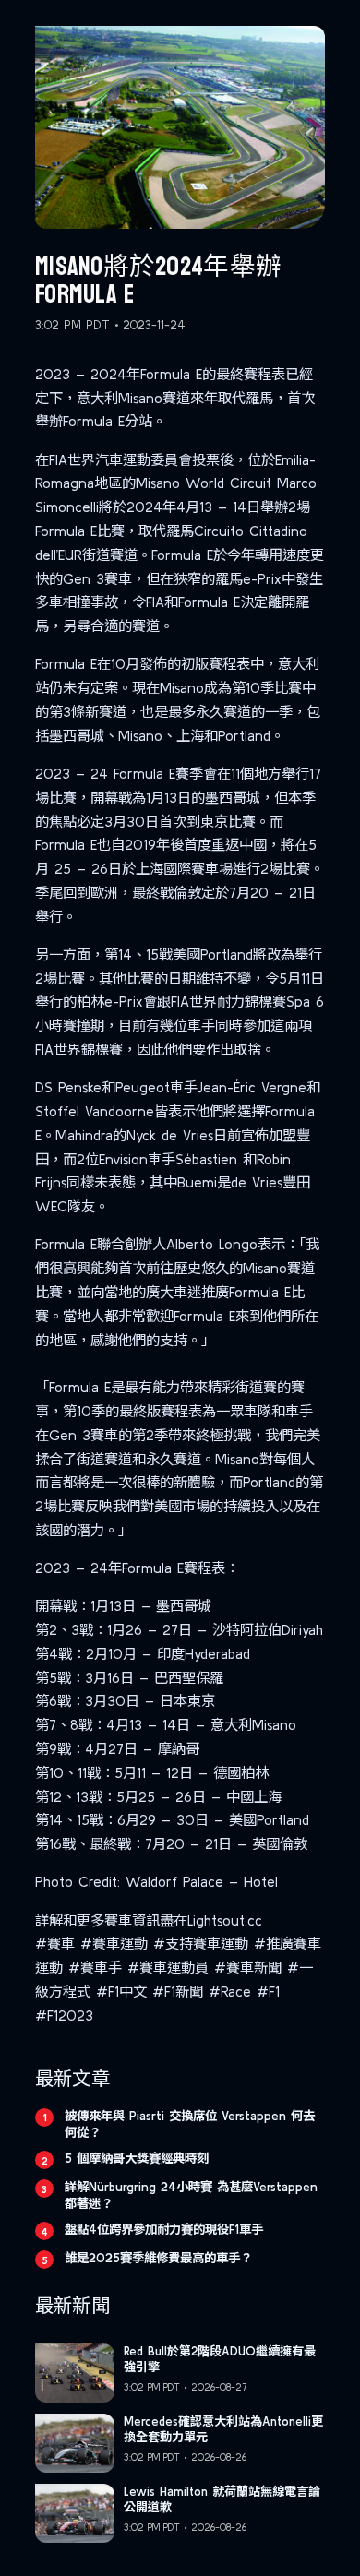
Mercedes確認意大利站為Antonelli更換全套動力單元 (223, 2429)
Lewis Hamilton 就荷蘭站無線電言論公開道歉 (222, 2499)
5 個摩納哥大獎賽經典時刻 (137, 2158)
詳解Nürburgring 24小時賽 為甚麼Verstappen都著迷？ (191, 2195)
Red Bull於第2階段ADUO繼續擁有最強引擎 (220, 2359)
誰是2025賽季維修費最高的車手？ (158, 2258)
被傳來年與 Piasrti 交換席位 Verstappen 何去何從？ (190, 2124)
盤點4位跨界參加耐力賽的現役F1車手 (164, 2229)
